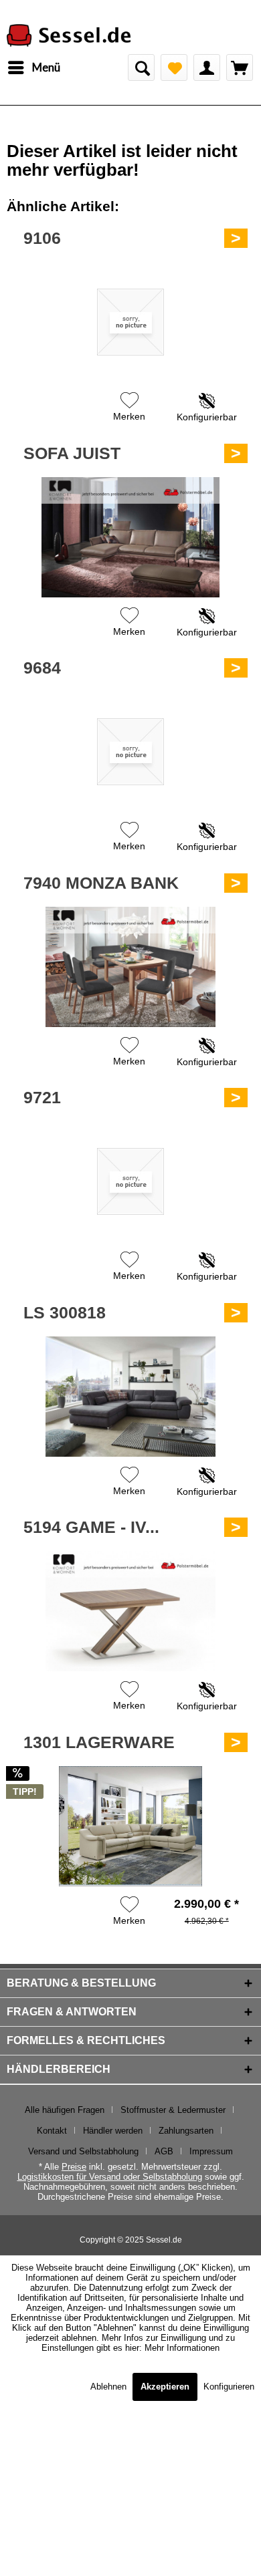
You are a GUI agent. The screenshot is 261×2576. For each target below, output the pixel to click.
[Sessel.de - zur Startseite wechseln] (69, 36)
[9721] (130, 1181)
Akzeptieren (165, 2387)
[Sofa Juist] (130, 537)
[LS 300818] (130, 1397)
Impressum (211, 2151)
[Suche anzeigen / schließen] (141, 67)
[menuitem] (33, 67)
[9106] (130, 322)
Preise (74, 2167)
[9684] (130, 752)
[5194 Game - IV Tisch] (130, 1611)
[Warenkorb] (240, 67)
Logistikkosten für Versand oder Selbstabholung (110, 2177)
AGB (164, 2151)
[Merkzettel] (174, 67)
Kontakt (52, 2131)
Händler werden (113, 2131)
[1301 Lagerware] (130, 1826)
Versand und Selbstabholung (83, 2151)
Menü (46, 67)
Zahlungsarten (186, 2131)
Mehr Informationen (182, 2348)
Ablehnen (110, 2387)
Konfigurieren (229, 2387)
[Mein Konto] (207, 67)
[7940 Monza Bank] (130, 967)
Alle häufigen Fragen (65, 2110)
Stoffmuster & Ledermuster (173, 2110)
